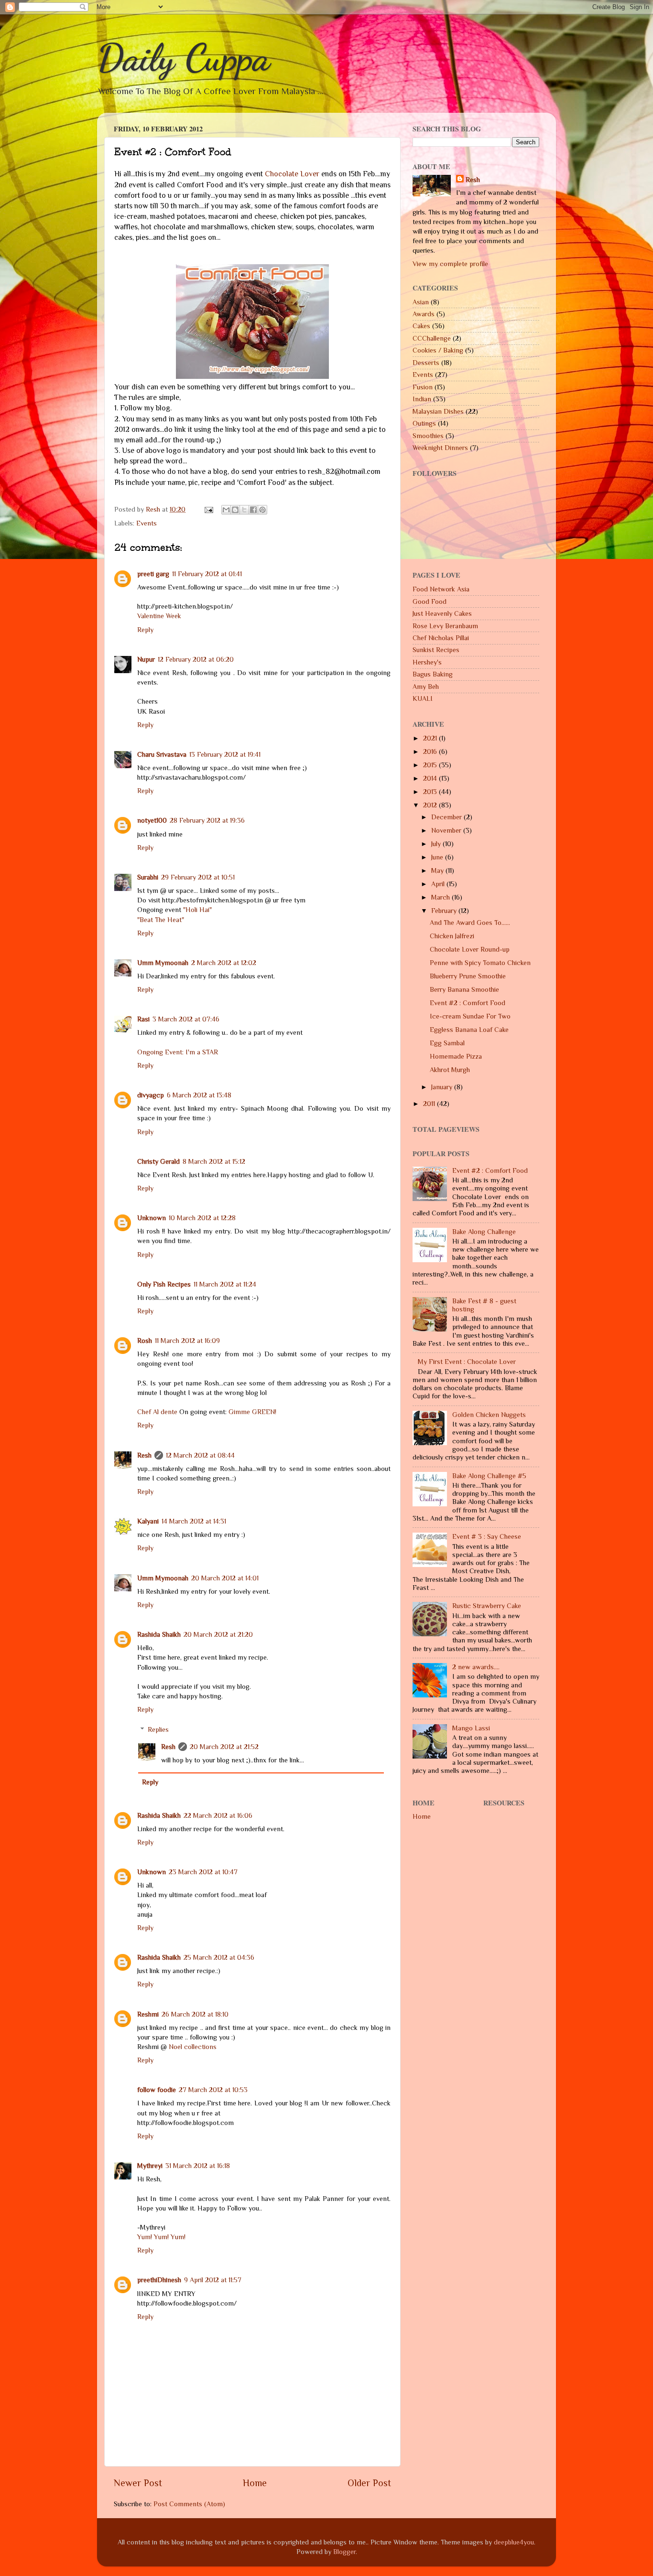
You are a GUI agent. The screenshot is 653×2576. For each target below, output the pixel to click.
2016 (431, 751)
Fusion (423, 387)
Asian (421, 302)
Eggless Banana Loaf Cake (469, 1030)
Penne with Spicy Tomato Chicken (480, 963)
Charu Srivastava (162, 754)
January (443, 1087)
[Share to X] (244, 510)
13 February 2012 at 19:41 (225, 754)
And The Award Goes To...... (470, 923)
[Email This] (226, 510)
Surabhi (148, 877)
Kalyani (148, 1521)
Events (147, 523)
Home (255, 2483)
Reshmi (148, 2014)
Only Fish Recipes (164, 1284)
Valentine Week (159, 616)
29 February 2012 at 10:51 (198, 877)
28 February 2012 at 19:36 (207, 820)
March (441, 897)
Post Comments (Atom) (189, 2504)
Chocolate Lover (292, 174)
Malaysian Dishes (438, 411)
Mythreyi (150, 2166)
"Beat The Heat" (161, 920)
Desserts (426, 363)
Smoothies (428, 436)
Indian (422, 399)
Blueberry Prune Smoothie (468, 976)
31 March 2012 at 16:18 (198, 2166)
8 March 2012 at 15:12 (214, 1161)
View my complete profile (450, 264)
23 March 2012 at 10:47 (203, 1872)
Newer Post (138, 2483)
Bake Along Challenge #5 (489, 1476)
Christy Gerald (158, 1161)
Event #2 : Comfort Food (468, 1003)
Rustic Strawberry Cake (487, 1606)
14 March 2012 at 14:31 (194, 1521)
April (439, 884)
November (447, 830)
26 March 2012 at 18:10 (195, 2014)
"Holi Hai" (197, 910)
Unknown (152, 1218)
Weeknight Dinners (440, 448)
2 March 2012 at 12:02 (224, 963)
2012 (431, 805)
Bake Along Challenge (484, 1232)
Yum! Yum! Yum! (161, 2237)
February (445, 911)
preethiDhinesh (159, 2280)
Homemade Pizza (456, 1056)
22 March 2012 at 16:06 (218, 1815)
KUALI (423, 698)
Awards (424, 314)
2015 (431, 765)
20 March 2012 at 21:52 (224, 1747)
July (437, 844)
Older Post (369, 2483)
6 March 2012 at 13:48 (199, 1095)
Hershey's (427, 662)
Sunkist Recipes (436, 650)
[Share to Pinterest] (262, 510)
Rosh (145, 1341)
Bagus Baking (433, 674)
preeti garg (153, 574)
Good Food (430, 601)
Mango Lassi (471, 1728)
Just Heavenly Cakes (442, 613)
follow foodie (157, 2090)
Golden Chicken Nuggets (489, 1415)
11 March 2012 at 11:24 (225, 1284)
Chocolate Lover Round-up (470, 949)
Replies (158, 1729)
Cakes (421, 326)
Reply (145, 630)
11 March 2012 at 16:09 (187, 1341)
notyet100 (152, 820)
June (438, 857)
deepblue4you (514, 2542)
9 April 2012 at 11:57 (213, 2280)
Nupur (146, 659)
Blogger (344, 2552)
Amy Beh (426, 687)
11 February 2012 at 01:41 (207, 574)
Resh (144, 1455)
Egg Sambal (447, 1043)
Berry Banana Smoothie (464, 989)
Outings (424, 423)
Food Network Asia (441, 589)
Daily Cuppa (184, 57)
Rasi (143, 1019)
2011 (430, 1104)
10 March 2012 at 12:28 (202, 1218)
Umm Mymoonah (163, 963)
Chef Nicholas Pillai (441, 638)
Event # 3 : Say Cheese (487, 1536)
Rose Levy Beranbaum (445, 626)
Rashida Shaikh (159, 1634)
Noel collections (193, 2047)
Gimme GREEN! (252, 1412)
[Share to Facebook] (253, 510)
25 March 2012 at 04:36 (219, 1957)
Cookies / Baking (438, 350)
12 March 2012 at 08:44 (200, 1455)
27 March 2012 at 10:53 (213, 2090)
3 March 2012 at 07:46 (186, 1019)
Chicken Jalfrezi (452, 936)
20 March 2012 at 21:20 (218, 1634)
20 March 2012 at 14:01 (225, 1578)
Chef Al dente (157, 1412)
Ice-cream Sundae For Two (470, 1016)
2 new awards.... (476, 1667)
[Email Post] (208, 509)
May (438, 870)
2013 (431, 792)
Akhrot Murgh (450, 1070)
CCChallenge (432, 338)
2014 (431, 778)
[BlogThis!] (235, 510)
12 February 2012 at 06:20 (196, 659)
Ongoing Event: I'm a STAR (178, 1052)
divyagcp (151, 1095)
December (447, 817)
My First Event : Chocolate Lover (467, 1362)
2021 (431, 738)
